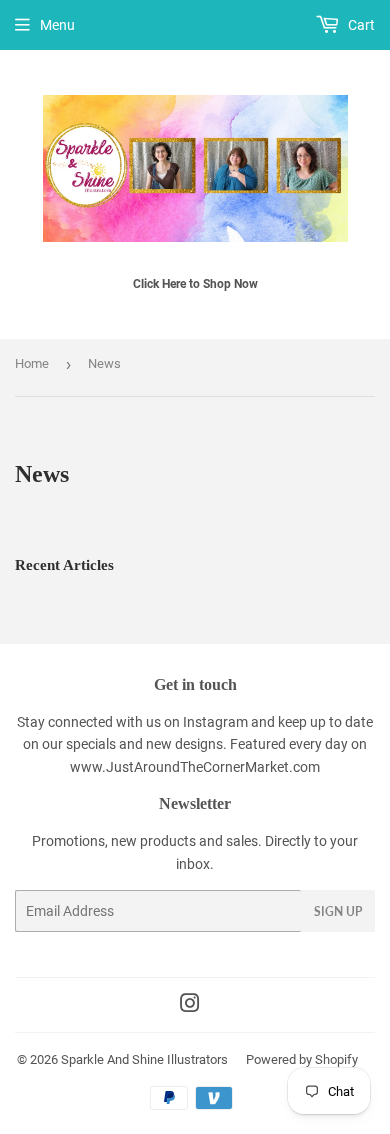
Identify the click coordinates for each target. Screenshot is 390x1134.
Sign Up (338, 911)
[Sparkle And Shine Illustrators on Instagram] (190, 1006)
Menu (57, 25)
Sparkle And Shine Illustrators (144, 1059)
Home (32, 363)
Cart (360, 25)
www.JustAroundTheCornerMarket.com (195, 767)
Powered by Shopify (302, 1059)
